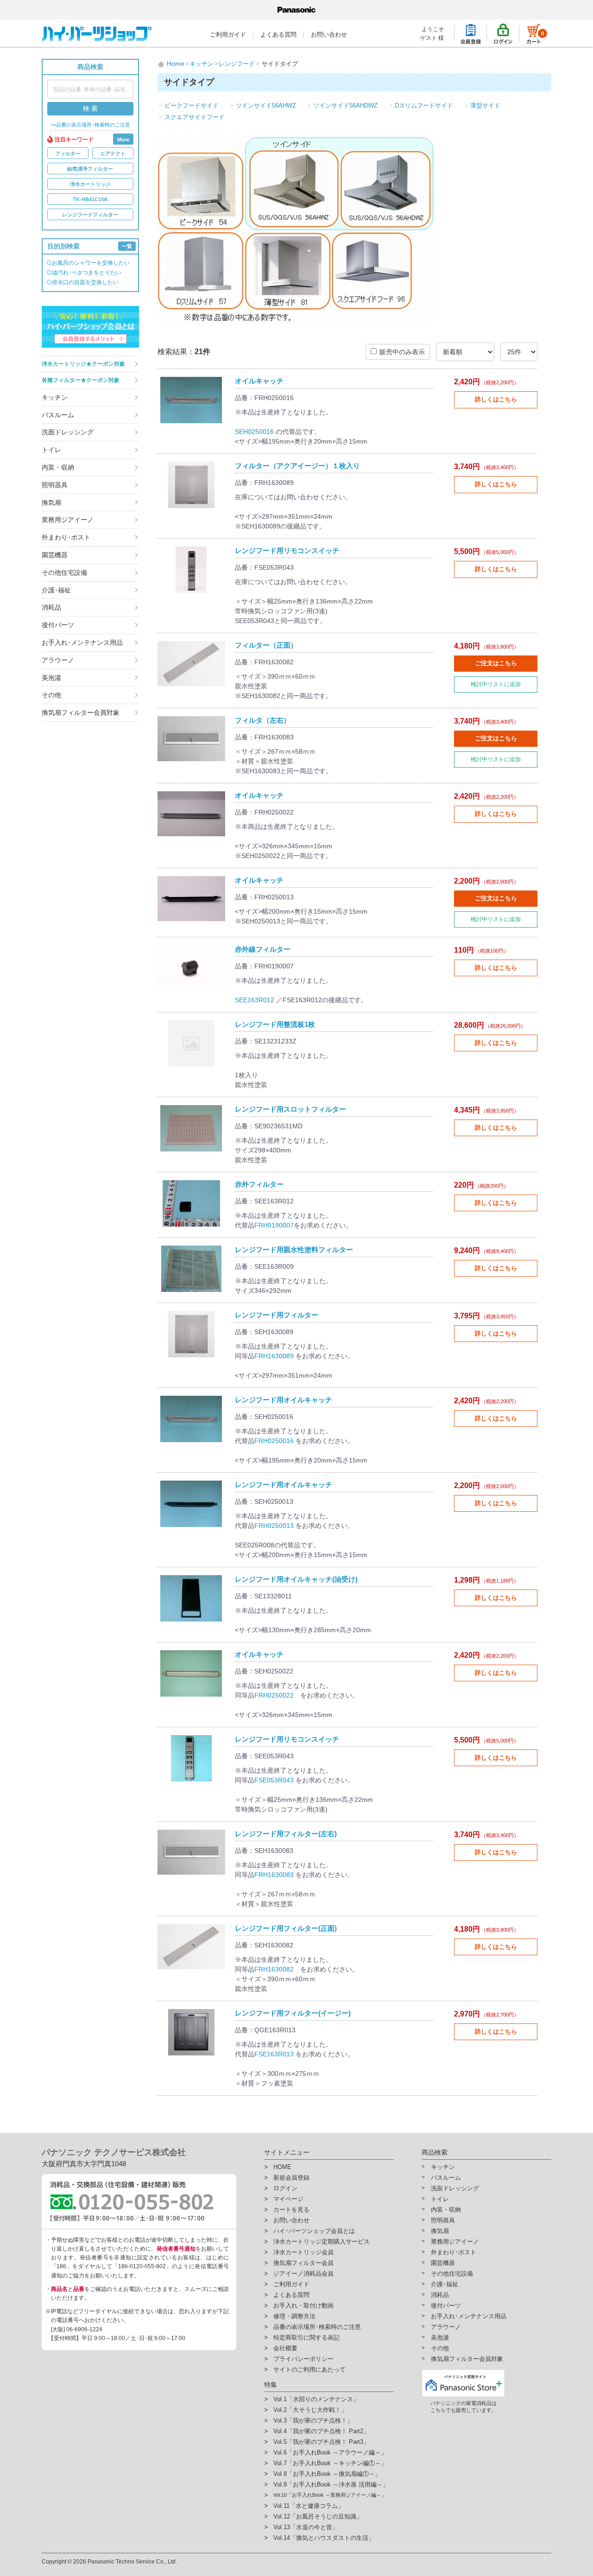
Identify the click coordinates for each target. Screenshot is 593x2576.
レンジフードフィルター (90, 215)
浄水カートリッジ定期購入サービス (322, 2242)
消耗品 (51, 607)
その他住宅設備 (64, 572)
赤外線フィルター (263, 949)
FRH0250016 (274, 1441)
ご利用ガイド (228, 35)
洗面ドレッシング (68, 432)
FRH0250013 (274, 1526)
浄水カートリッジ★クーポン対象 (83, 364)
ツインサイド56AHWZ (266, 105)
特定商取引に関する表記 (306, 2337)
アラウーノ (58, 660)
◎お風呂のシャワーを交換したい (88, 263)
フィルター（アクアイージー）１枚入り (297, 466)
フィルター (68, 153)
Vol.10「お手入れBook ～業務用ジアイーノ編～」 (330, 2495)
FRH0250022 (274, 1695)
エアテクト (113, 153)
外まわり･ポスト (66, 537)
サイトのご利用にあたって (309, 2369)
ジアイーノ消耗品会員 (303, 2274)
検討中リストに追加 (496, 684)
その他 (51, 695)
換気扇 (51, 502)
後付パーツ (58, 625)
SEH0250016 (254, 432)
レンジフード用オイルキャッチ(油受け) (296, 1579)
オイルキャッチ (259, 381)
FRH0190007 (274, 1225)
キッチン (55, 397)
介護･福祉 (56, 590)
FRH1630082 (274, 1969)
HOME (282, 2167)
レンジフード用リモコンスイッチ (287, 550)
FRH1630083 (274, 1875)
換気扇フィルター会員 (303, 2263)
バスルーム (58, 415)
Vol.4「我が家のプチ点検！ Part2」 (321, 2431)
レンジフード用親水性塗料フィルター (294, 1250)
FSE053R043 (274, 1780)
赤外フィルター (259, 1184)
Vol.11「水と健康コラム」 (309, 2506)
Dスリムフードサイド (424, 105)
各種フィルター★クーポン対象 (81, 380)
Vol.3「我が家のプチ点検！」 (313, 2420)
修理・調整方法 (294, 2316)
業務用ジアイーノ (68, 520)
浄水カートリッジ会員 (303, 2252)
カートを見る (291, 2210)
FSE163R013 (274, 2054)
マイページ (288, 2199)
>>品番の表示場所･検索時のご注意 (90, 125)
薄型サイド (485, 105)
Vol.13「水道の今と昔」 (306, 2527)
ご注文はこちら (496, 663)
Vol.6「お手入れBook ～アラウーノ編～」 (330, 2452)
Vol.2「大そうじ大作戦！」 (310, 2410)
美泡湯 (51, 678)
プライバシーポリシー (303, 2359)
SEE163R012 (255, 1000)
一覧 (127, 246)
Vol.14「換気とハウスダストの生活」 (324, 2538)
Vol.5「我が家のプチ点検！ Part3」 (321, 2442)
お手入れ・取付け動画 (303, 2306)
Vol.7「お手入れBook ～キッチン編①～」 (330, 2463)
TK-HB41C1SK (90, 199)
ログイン (285, 2188)
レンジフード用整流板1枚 (275, 1024)
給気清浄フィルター (90, 169)
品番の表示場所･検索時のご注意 (317, 2327)
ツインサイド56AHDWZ (345, 105)
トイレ (51, 450)
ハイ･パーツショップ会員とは (314, 2231)
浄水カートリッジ (90, 184)
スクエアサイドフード (195, 117)
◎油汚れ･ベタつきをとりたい (84, 273)
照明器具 (55, 485)
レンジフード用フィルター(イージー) (293, 2013)
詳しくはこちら (496, 399)
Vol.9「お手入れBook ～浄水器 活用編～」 (331, 2484)
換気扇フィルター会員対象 (81, 712)
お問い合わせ (329, 35)
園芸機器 (55, 555)
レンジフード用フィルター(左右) (286, 1834)
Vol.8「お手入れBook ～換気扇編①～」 (327, 2474)
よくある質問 (278, 35)
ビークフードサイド (192, 105)
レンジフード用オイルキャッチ (284, 1400)
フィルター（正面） (266, 645)
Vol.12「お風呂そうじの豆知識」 (318, 2516)
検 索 (90, 108)
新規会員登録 (291, 2178)
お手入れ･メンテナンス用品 (82, 642)
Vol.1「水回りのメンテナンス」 (316, 2399)
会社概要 (285, 2348)
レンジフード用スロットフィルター (290, 1109)
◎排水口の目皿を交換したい (82, 282)
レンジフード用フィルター (277, 1315)
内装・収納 (58, 467)
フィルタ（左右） (263, 720)
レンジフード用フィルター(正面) (286, 1928)
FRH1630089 (274, 1356)
